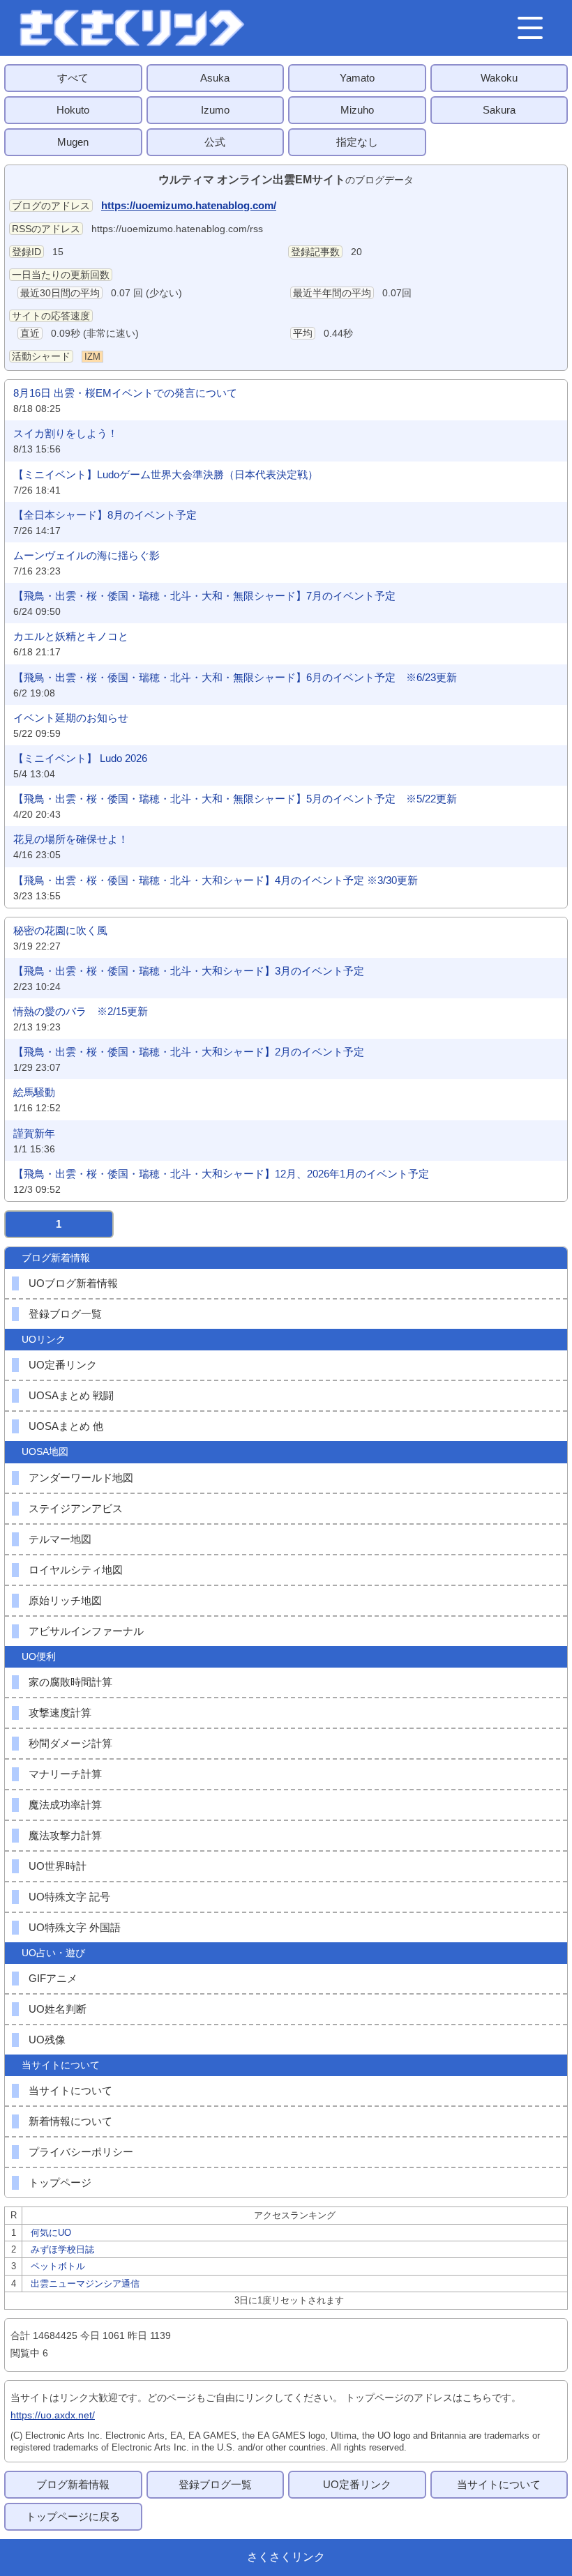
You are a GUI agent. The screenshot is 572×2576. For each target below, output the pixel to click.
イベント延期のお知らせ (71, 718)
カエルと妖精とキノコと (71, 636)
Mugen (73, 142)
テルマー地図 (60, 1539)
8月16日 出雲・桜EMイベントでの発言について (125, 393)
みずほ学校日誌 (62, 2249)
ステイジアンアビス (76, 1508)
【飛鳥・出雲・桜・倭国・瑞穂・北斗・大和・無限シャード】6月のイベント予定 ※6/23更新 (235, 677)
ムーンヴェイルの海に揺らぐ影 (86, 555)
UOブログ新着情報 (73, 1283)
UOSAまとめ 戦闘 (71, 1395)
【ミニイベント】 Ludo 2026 (80, 758)
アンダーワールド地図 (81, 1478)
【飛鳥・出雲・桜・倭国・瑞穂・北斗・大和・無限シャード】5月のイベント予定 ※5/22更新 (235, 799)
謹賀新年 (34, 1133)
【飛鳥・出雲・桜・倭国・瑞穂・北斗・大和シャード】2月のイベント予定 (189, 1052)
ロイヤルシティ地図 (76, 1570)
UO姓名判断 (58, 2009)
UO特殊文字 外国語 (75, 1927)
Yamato (357, 78)
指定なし (357, 142)
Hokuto (73, 110)
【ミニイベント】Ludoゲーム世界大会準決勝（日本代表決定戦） (166, 474)
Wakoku (499, 78)
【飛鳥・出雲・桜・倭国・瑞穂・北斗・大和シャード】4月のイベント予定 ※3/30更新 (216, 880)
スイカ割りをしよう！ (66, 433)
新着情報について (70, 2121)
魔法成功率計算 (65, 1805)
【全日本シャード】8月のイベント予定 (105, 515)
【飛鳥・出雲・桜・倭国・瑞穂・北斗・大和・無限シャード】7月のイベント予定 (204, 596)
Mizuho (357, 110)
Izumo (215, 110)
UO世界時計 (58, 1866)
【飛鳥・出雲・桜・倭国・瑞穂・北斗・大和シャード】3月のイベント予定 (189, 971)
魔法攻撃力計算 (65, 1835)
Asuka (215, 78)
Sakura (499, 110)
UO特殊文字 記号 (69, 1897)
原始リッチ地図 (65, 1600)
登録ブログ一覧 (65, 1314)
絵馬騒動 (34, 1092)
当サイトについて (70, 2090)
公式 (215, 142)
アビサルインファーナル (86, 1631)
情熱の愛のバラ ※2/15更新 (81, 1011)
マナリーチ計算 (65, 1774)
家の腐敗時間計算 (70, 1682)
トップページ (60, 2182)
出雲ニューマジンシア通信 (85, 2284)
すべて (73, 78)
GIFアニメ (53, 1978)
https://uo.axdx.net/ (53, 2415)
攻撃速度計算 (60, 1713)
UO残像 (47, 2040)
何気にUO (51, 2233)
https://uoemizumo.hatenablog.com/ (189, 205)
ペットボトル (58, 2266)
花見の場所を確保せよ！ (71, 839)
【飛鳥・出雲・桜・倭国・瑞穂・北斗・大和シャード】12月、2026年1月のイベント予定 (221, 1174)
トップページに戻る (73, 2516)
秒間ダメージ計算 (70, 1743)
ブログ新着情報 (73, 2484)
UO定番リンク (63, 1365)
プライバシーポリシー (81, 2152)
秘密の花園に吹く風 (60, 930)
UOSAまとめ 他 (66, 1426)
